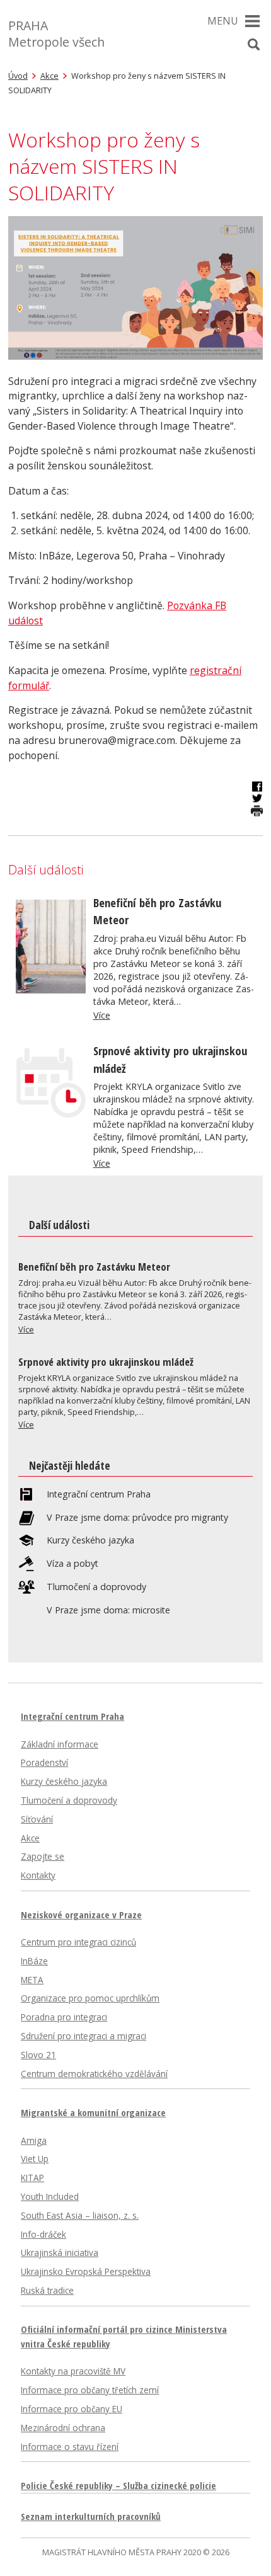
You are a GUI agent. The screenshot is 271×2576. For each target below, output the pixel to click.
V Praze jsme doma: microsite (108, 1610)
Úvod (18, 76)
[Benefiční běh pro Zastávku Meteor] (51, 990)
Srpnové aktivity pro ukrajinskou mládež (106, 1362)
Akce (49, 76)
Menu (223, 21)
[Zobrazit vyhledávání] (253, 45)
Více (102, 1015)
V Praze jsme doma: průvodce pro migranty (137, 1518)
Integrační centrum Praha (99, 1494)
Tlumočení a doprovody (96, 1587)
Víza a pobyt (72, 1564)
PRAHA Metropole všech (56, 34)
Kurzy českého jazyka (90, 1540)
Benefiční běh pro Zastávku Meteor (94, 1267)
